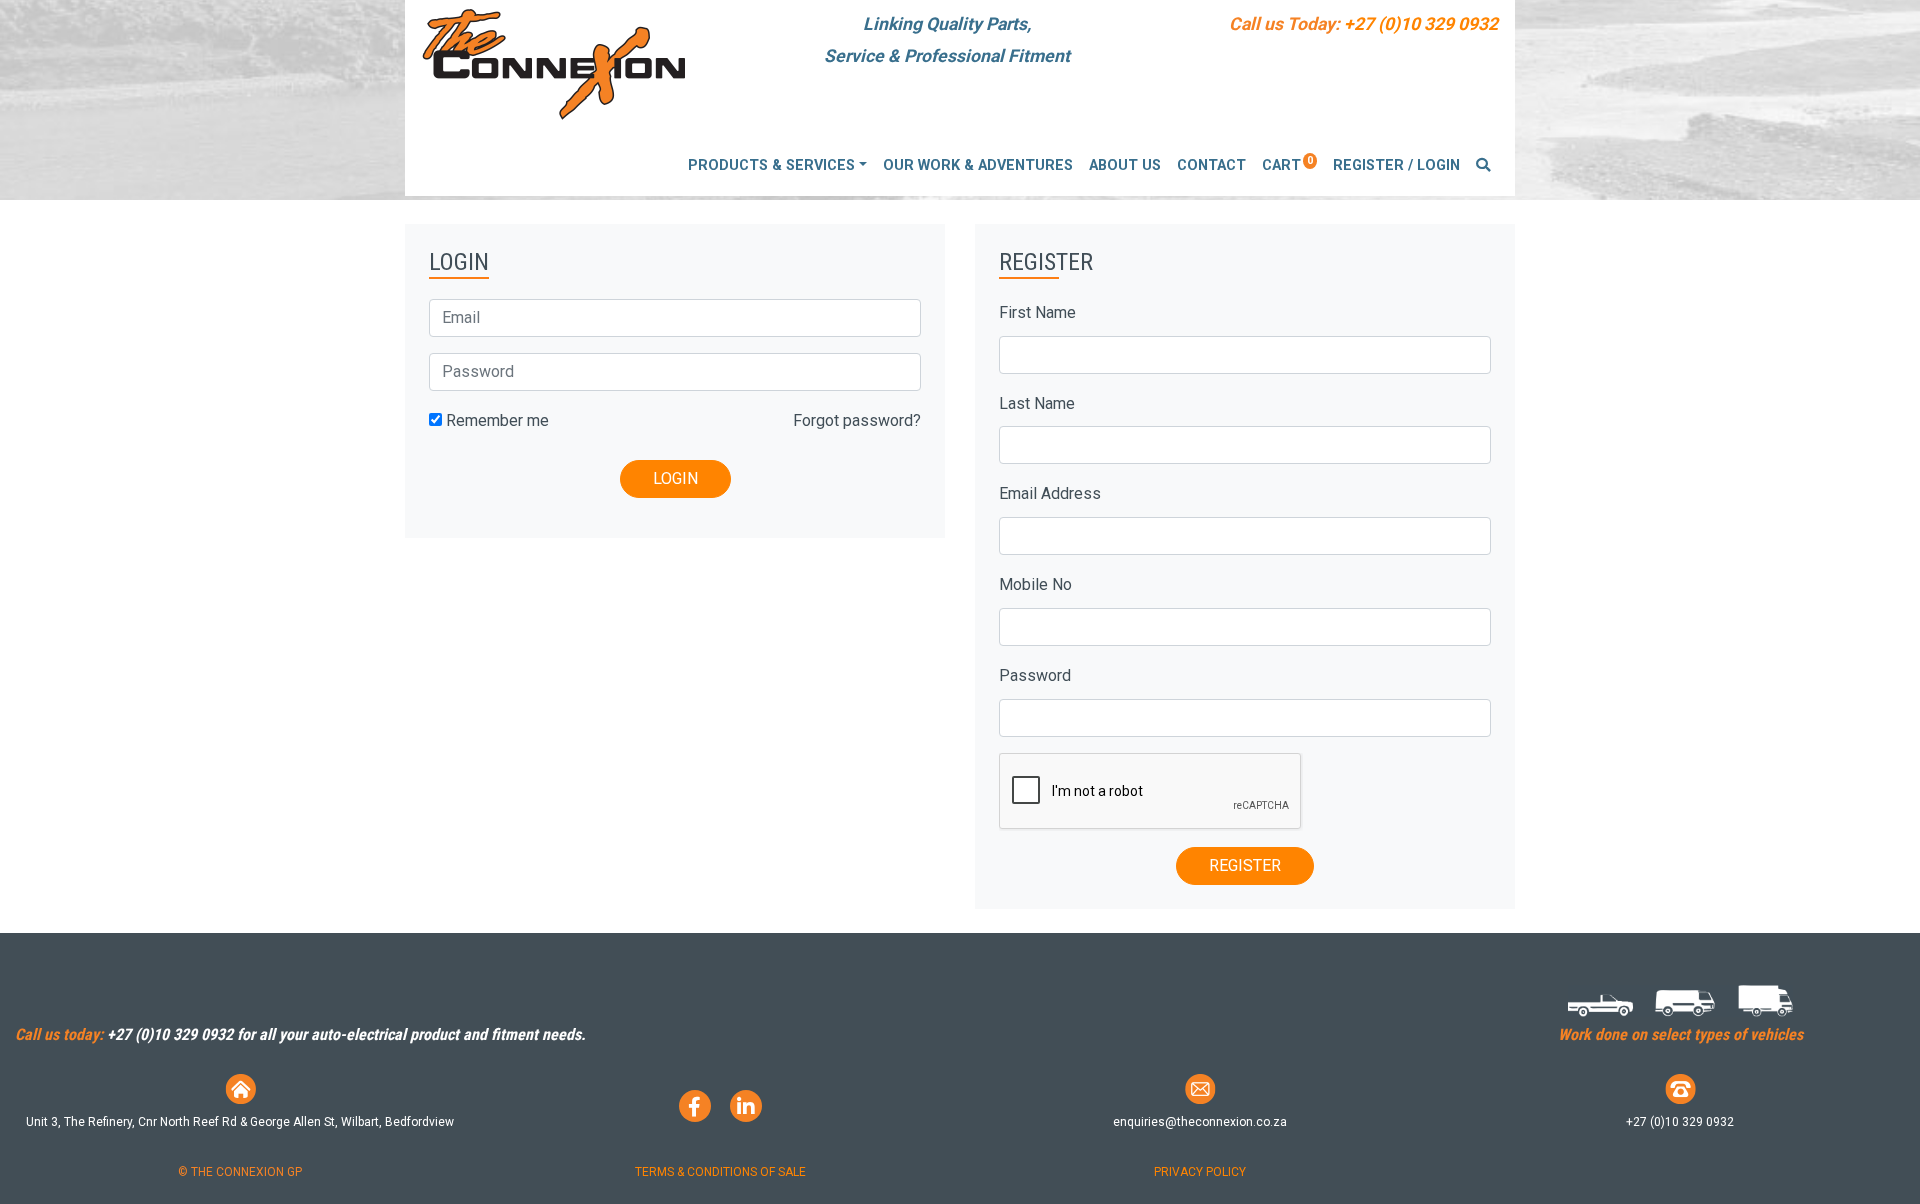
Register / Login (1396, 165)
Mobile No (1035, 584)
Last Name (1037, 403)
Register (1245, 865)
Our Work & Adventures (978, 165)
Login (675, 478)
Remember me (495, 420)
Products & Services (771, 165)
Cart (1287, 164)
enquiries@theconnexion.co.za (1200, 1122)
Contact (1211, 165)
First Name (1037, 312)
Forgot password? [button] (857, 420)
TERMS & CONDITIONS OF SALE (720, 1172)
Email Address (1050, 493)
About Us (1125, 165)
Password (1035, 675)
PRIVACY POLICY (1200, 1172)
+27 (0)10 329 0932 (1421, 24)
